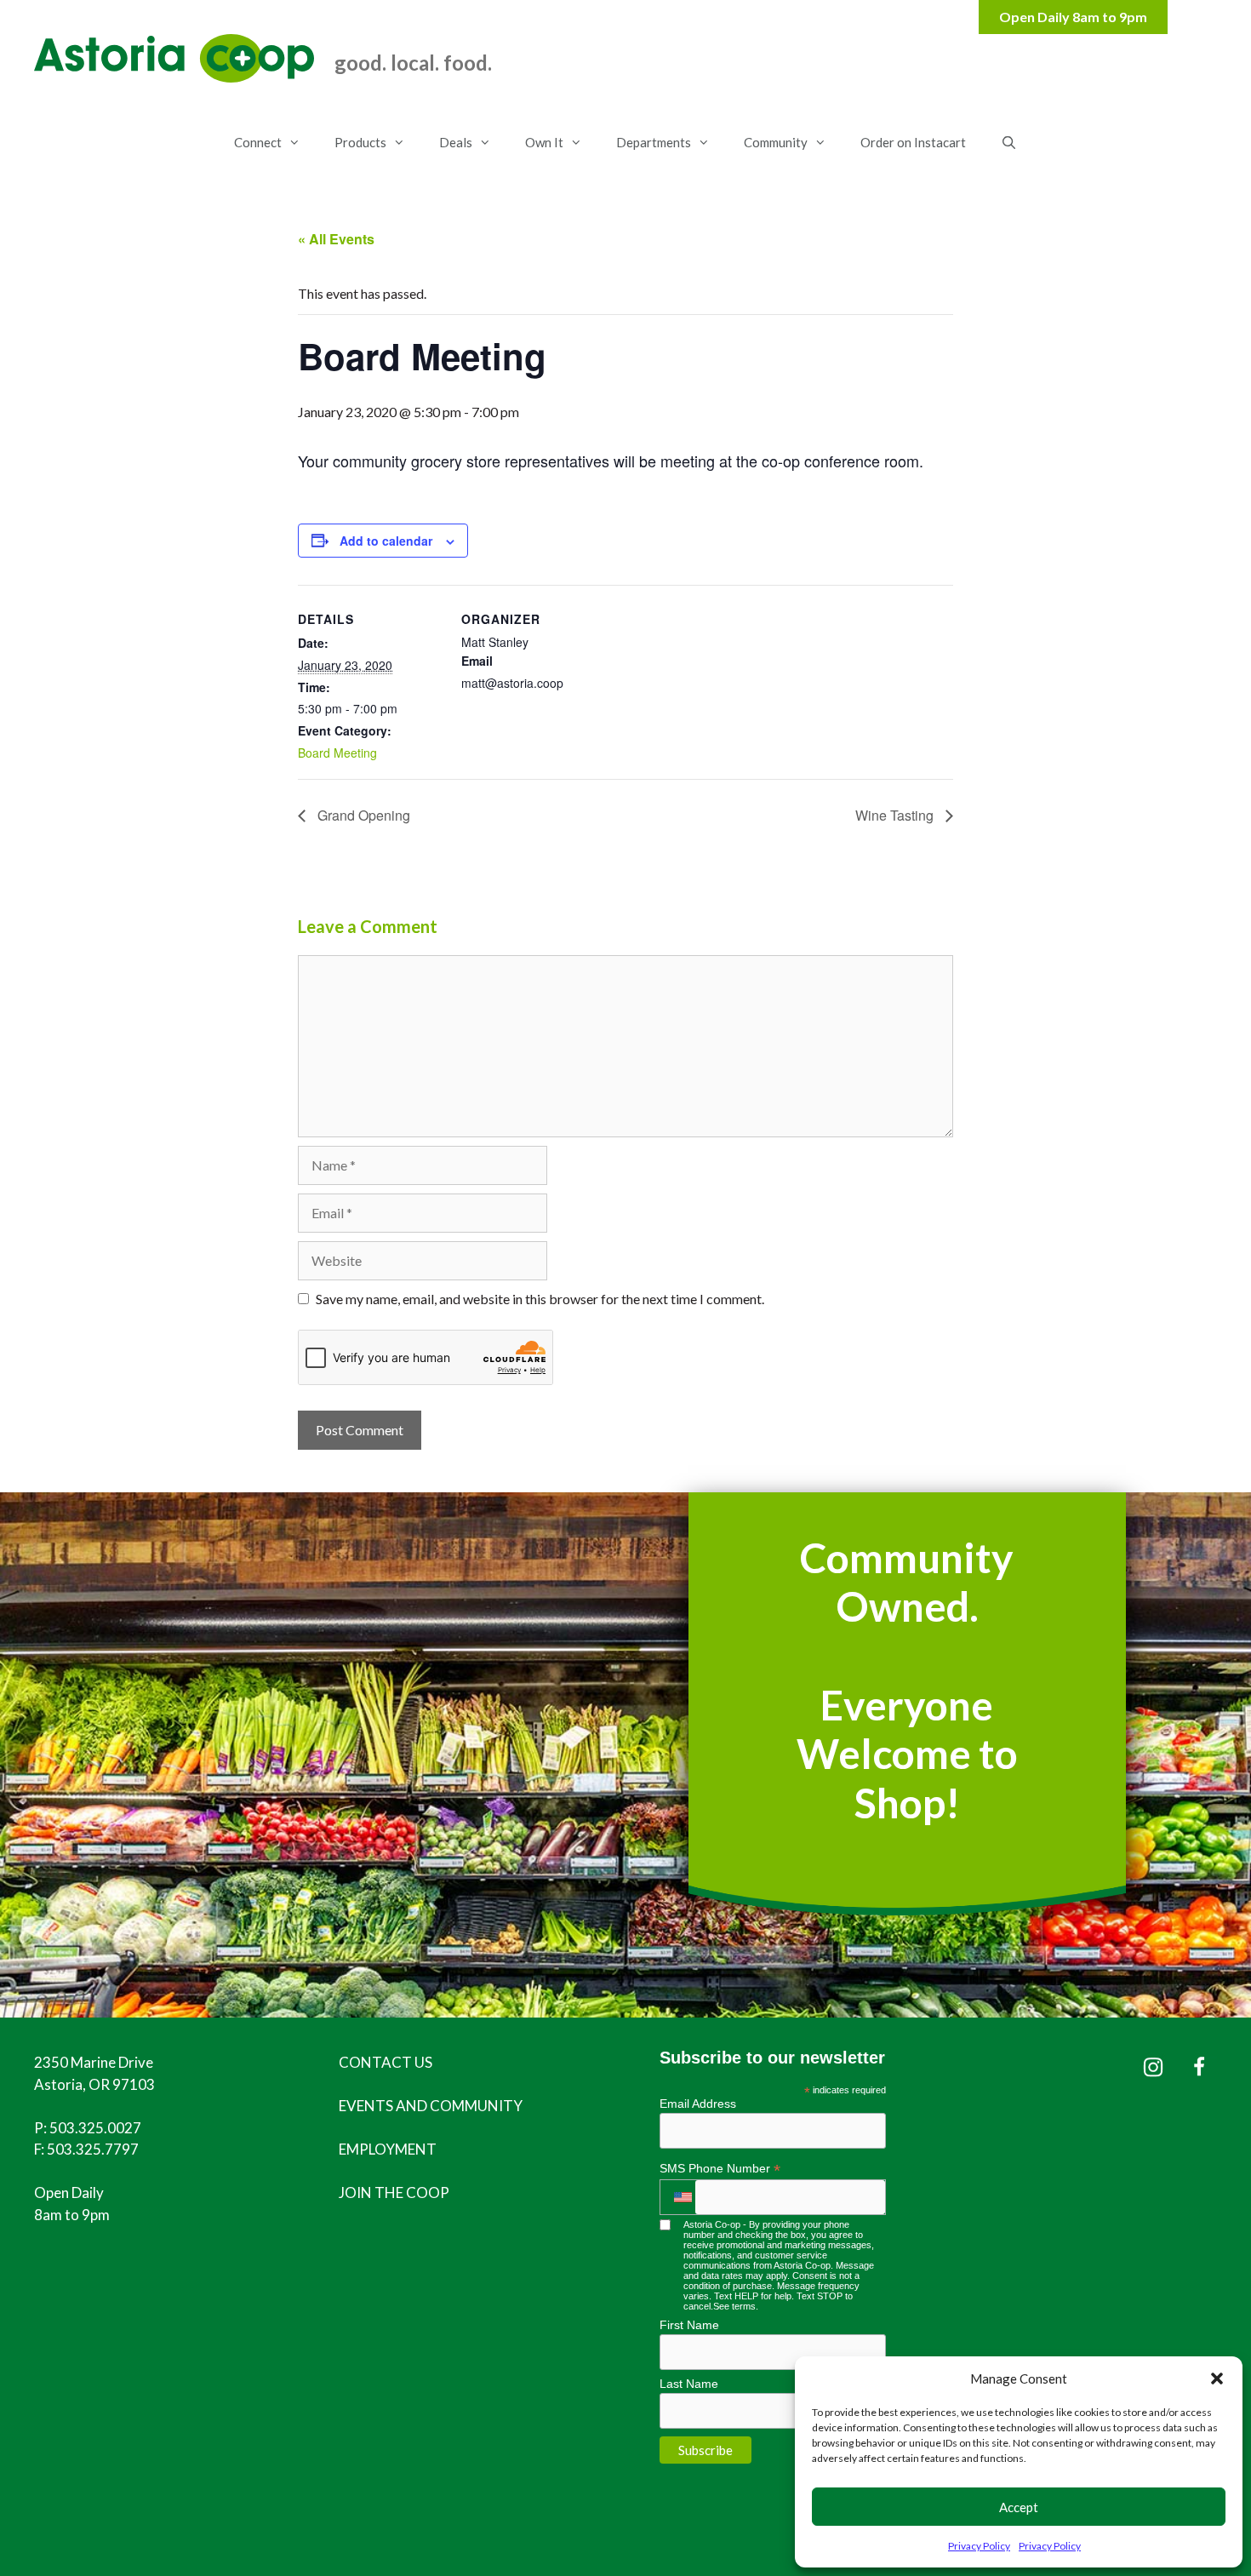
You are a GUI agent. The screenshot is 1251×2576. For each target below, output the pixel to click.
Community (776, 142)
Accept (1019, 2507)
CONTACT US (386, 2062)
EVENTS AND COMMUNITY (431, 2106)
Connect (258, 142)
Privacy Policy (979, 2546)
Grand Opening (362, 815)
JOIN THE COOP (394, 2192)
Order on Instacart (913, 142)
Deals (456, 142)
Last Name (689, 2384)
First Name (689, 2325)
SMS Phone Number (720, 2169)
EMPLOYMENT (388, 2149)
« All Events (336, 239)
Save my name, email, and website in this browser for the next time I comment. (540, 1299)
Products (360, 142)
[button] (1217, 2379)
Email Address (698, 2104)
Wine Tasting (896, 815)
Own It (544, 142)
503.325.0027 (95, 2128)
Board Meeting (337, 753)
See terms (734, 2306)
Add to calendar (386, 541)
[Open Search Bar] (1008, 142)
